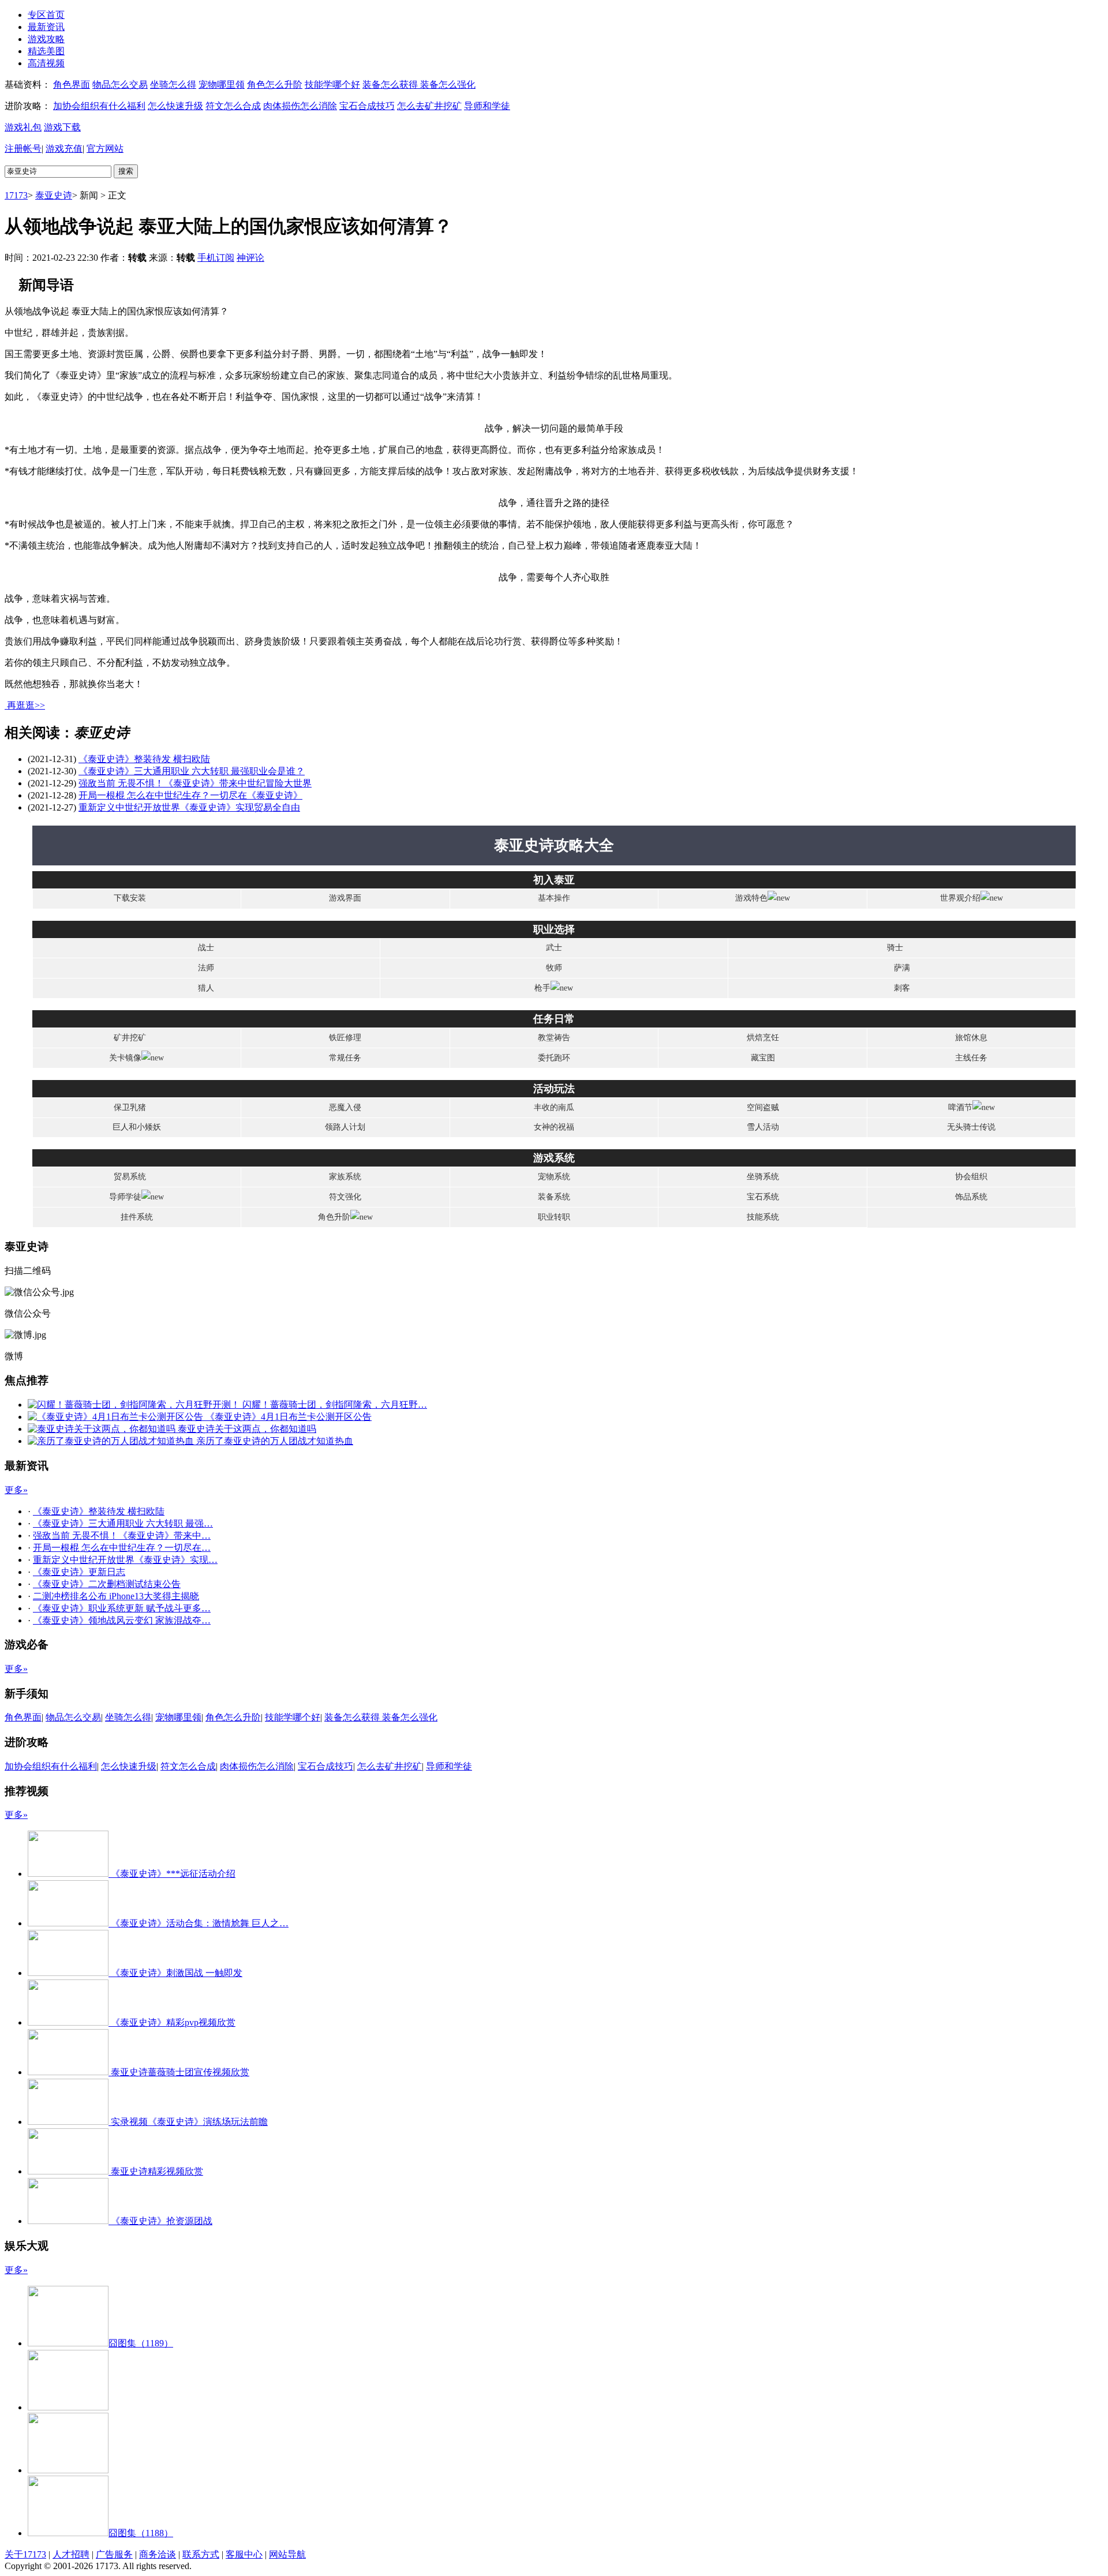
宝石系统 (763, 1197)
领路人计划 (345, 1127)
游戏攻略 (46, 39)
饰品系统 (971, 1197)
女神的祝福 (554, 1127)
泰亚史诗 (54, 195)
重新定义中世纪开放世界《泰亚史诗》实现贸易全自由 (189, 807)
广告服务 (114, 2554)
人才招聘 (71, 2554)
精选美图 (46, 51)
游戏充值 (64, 149)
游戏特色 (751, 898)
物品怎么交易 (120, 85)
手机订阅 (216, 258)
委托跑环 (554, 1058)
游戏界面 (345, 898)
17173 (16, 195)
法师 (206, 968)
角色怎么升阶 (275, 85)
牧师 (554, 968)
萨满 (902, 968)
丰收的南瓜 (554, 1107)
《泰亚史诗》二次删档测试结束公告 (107, 1584)
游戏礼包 (23, 127)
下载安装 (130, 898)
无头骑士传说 (971, 1127)
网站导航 (287, 2554)
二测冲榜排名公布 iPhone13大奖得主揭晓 (116, 1596)
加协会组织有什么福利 (99, 106)
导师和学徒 (487, 106)
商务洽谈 (158, 2554)
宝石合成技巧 (367, 106)
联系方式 (201, 2554)
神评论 (250, 258)
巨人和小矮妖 (137, 1127)
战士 (206, 948)
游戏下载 (62, 127)
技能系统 (763, 1217)
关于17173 (25, 2554)
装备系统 (554, 1197)
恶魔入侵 (345, 1107)
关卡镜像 (125, 1058)
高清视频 (46, 63)
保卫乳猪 (130, 1107)
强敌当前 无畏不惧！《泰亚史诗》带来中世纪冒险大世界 (195, 783)
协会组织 (971, 1177)
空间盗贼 (763, 1107)
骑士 (895, 948)
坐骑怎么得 (173, 85)
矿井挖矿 (130, 1038)
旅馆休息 (971, 1038)
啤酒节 (960, 1107)
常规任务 (345, 1058)
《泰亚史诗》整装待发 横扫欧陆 (144, 759)
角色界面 (72, 85)
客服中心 (244, 2554)
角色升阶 (334, 1217)
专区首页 (46, 15)
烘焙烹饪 (763, 1038)
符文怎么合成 (233, 106)
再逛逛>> (26, 705)
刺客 (902, 988)
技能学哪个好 (332, 85)
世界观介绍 (960, 898)
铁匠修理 (345, 1038)
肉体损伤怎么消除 (300, 106)
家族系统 (345, 1177)
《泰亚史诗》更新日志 (79, 1572)
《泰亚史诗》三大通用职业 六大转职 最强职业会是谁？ (192, 771)
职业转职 (554, 1217)
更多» (16, 1490)
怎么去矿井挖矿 (429, 106)
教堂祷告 (554, 1038)
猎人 (206, 988)
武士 (554, 948)
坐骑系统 (763, 1177)
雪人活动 (763, 1127)
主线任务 (971, 1058)
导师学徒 (125, 1197)
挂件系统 (137, 1217)
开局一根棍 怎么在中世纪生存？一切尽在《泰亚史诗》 (190, 795)
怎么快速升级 (175, 106)
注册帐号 (23, 149)
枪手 (542, 988)
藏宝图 (763, 1058)
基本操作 (554, 898)
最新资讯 (46, 27)
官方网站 (105, 149)
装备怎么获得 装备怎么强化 (419, 85)
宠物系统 (554, 1177)
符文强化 (345, 1197)
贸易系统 (130, 1177)
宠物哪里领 (222, 85)
